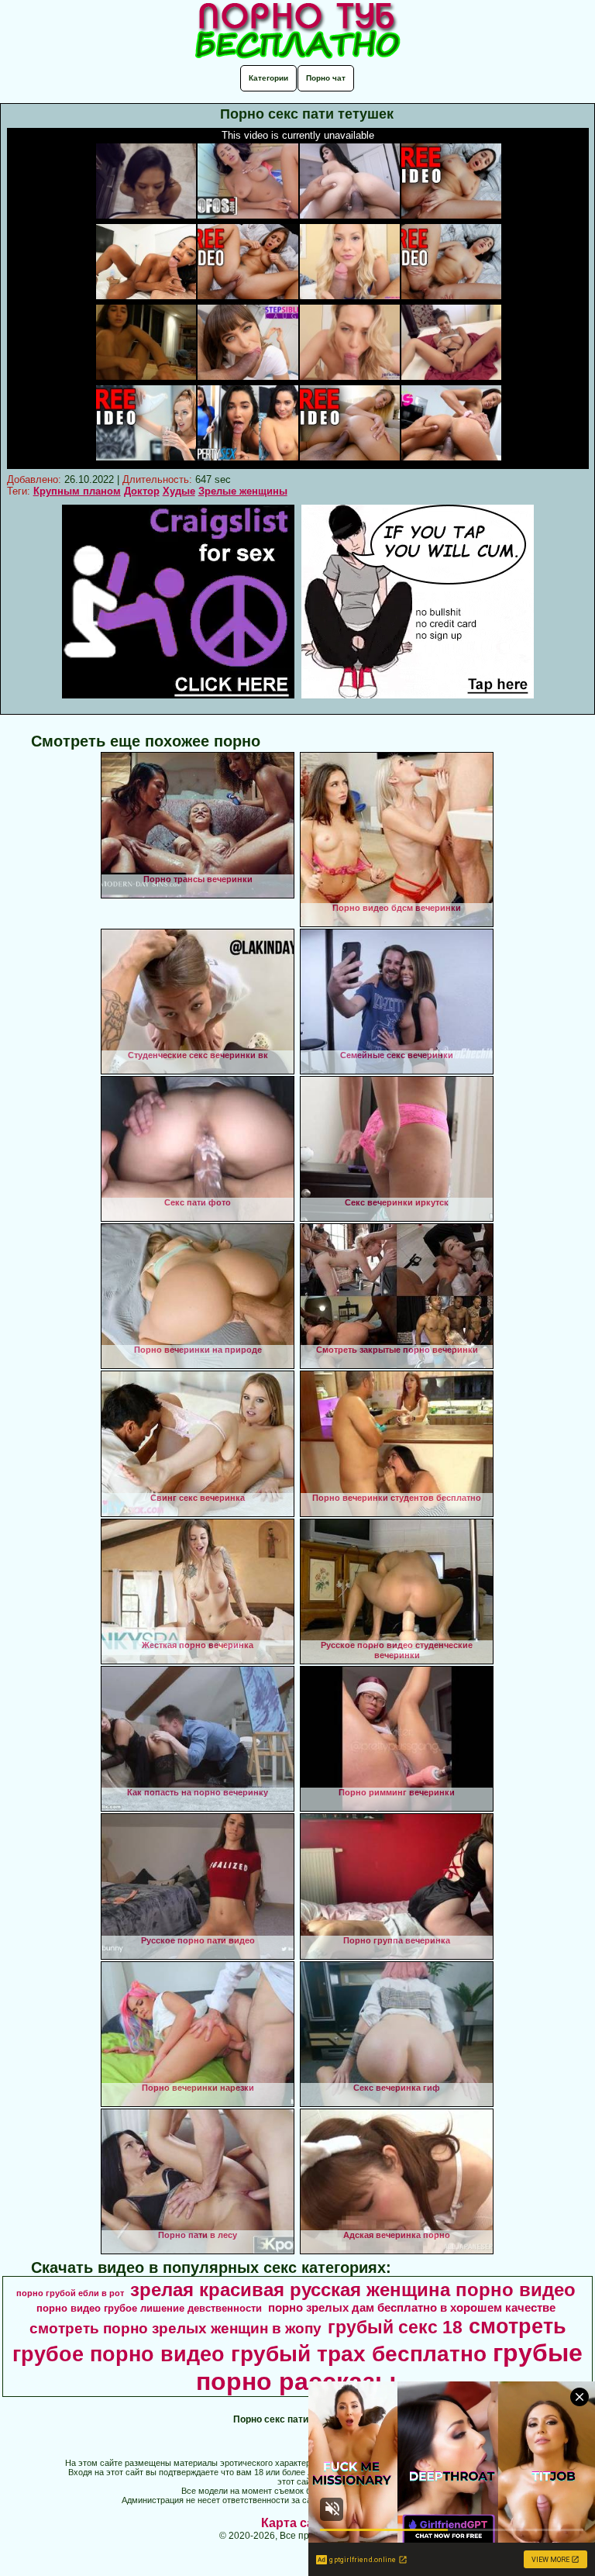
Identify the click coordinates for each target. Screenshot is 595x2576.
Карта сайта (298, 2523)
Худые (179, 491)
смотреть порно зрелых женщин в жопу (175, 2328)
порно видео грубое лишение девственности (149, 2308)
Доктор (142, 491)
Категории (268, 78)
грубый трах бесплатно (359, 2354)
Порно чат (326, 78)
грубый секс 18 (395, 2327)
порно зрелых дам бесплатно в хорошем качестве (412, 2308)
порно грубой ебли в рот (70, 2293)
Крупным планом (77, 491)
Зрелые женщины (243, 491)
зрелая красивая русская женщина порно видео (353, 2290)
